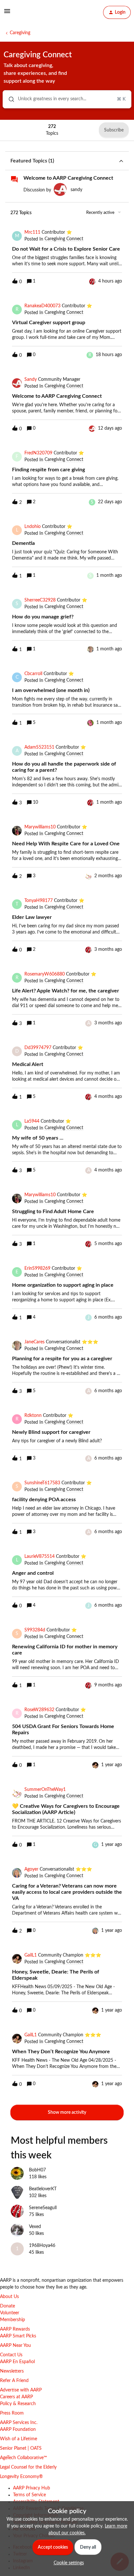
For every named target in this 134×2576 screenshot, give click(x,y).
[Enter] (9, 99)
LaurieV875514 (40, 1557)
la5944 (32, 1121)
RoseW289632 (39, 1710)
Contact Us (11, 2355)
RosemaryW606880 (45, 974)
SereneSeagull (43, 2208)
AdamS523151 (39, 747)
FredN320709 (38, 453)
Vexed (35, 2227)
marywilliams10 (40, 827)
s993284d (35, 1630)
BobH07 (37, 2170)
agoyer (31, 1869)
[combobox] (67, 99)
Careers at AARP (16, 2397)
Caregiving (20, 33)
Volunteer (10, 2313)
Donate (7, 2306)
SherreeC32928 (40, 600)
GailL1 (31, 1955)
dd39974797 (38, 1048)
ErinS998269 (37, 1268)
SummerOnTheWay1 (45, 1790)
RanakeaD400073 (42, 306)
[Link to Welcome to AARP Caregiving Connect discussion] (14, 179)
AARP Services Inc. (19, 2423)
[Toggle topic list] (121, 161)
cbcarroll (33, 674)
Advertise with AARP (21, 2390)
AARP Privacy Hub (32, 2488)
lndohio (33, 527)
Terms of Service (29, 2495)
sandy (76, 190)
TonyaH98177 (39, 901)
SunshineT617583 (42, 1483)
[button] (67, 2563)
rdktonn (33, 1416)
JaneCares (34, 1342)
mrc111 (32, 232)
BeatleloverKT (43, 2189)
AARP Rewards (15, 2329)
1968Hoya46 (42, 2246)
